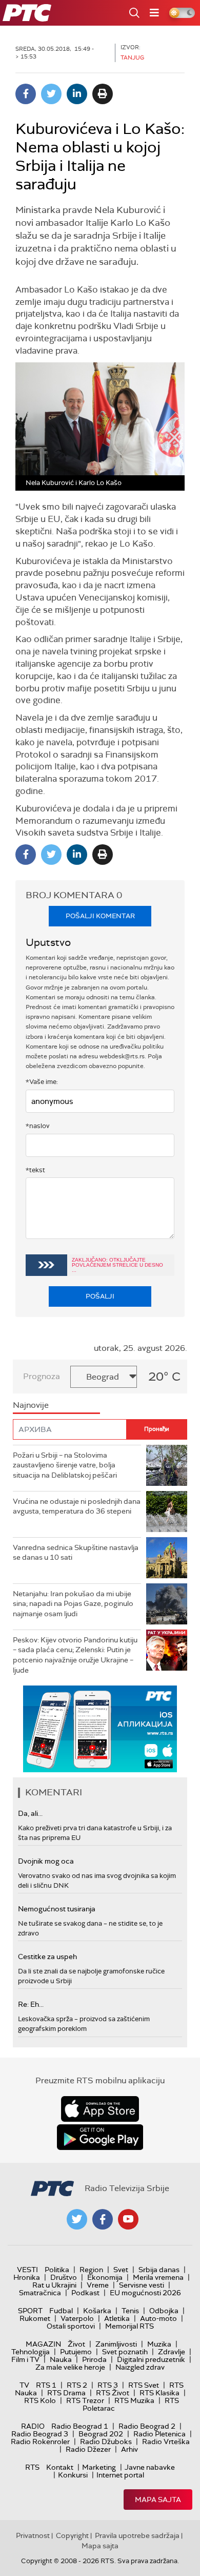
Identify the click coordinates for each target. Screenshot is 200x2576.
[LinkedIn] (77, 94)
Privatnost (33, 2535)
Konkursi (73, 2475)
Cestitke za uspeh (47, 1957)
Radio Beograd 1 (80, 2426)
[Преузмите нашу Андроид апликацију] (100, 2137)
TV (24, 2385)
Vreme (98, 2285)
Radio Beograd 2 (147, 2426)
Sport (30, 2311)
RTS (32, 2467)
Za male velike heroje (70, 2367)
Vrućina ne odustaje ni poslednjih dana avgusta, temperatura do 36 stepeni (77, 1506)
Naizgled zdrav (140, 2367)
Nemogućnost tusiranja (57, 1909)
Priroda (94, 2359)
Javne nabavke (150, 2467)
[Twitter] (51, 94)
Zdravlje (172, 2352)
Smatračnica (40, 2293)
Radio (33, 2426)
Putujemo (76, 2352)
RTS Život (113, 2393)
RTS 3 (108, 2385)
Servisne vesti (142, 2285)
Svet (121, 2270)
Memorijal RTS (129, 2326)
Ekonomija (105, 2277)
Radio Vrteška (166, 2442)
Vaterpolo (77, 2318)
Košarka (97, 2311)
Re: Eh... (31, 2004)
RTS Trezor (85, 2400)
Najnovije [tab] (31, 1405)
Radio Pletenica (159, 2434)
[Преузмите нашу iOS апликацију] (100, 2109)
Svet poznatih (125, 2352)
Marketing (99, 2467)
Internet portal (120, 2475)
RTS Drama (66, 2393)
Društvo (64, 2277)
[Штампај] (103, 94)
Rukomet (35, 2318)
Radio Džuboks (106, 2442)
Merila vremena (158, 2277)
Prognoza (42, 1376)
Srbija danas (159, 2270)
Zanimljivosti (116, 2344)
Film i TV (25, 2359)
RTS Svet (144, 2385)
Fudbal (61, 2311)
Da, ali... (30, 1813)
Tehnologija (31, 2352)
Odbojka (164, 2311)
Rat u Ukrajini (54, 2285)
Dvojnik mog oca (46, 1861)
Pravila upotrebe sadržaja (137, 2535)
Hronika (27, 2277)
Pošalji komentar (100, 916)
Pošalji (100, 1296)
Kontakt (60, 2467)
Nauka (61, 2359)
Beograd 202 (101, 2434)
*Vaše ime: (42, 1082)
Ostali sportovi (71, 2326)
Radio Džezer (88, 2449)
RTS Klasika (159, 2393)
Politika (57, 2270)
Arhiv (129, 2449)
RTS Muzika (134, 2400)
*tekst (35, 1170)
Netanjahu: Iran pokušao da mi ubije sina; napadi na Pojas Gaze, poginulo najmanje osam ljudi (73, 1604)
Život (76, 2344)
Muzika (159, 2344)
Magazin (43, 2344)
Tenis (130, 2311)
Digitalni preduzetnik (151, 2359)
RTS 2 (77, 2385)
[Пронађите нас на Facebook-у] (103, 2219)
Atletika (117, 2318)
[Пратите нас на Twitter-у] (77, 2219)
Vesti (27, 2270)
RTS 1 (46, 2385)
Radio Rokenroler (40, 2442)
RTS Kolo (40, 2400)
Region (91, 2270)
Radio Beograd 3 (40, 2434)
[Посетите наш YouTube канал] (128, 2219)
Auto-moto (158, 2318)
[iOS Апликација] (100, 1729)
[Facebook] (26, 94)
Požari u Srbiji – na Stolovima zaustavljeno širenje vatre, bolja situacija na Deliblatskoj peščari (65, 1465)
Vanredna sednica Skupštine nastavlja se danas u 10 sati (76, 1553)
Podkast (85, 2293)
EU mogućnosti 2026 (145, 2293)
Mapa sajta (158, 2500)
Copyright (72, 2535)
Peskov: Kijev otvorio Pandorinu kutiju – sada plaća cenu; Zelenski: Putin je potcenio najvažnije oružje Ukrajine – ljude (75, 1655)
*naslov (38, 1126)
